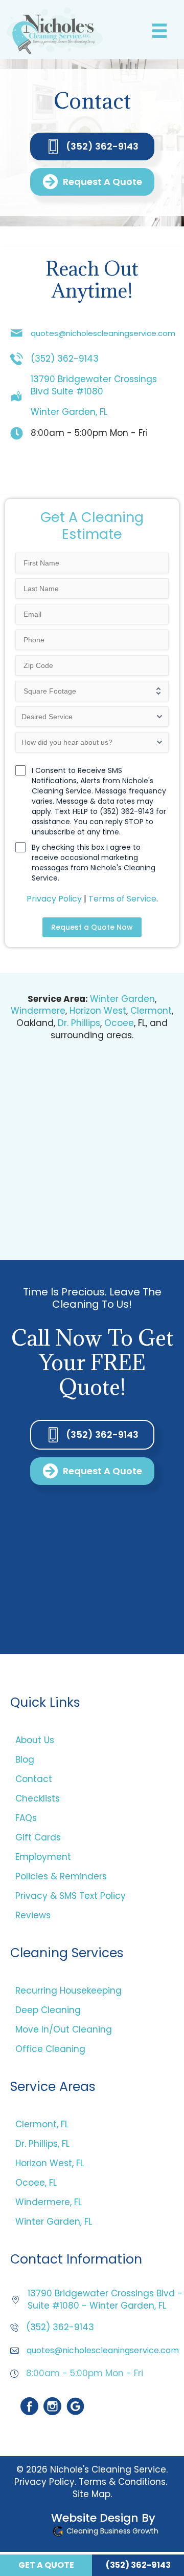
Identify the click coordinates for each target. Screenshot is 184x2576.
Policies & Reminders (61, 1876)
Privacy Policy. (45, 2481)
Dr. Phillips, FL (42, 2144)
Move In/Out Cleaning (64, 2029)
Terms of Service (122, 899)
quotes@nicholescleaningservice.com (103, 333)
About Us (35, 1740)
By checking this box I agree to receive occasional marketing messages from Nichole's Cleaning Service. (94, 863)
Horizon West (98, 1011)
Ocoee (119, 1023)
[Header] (159, 31)
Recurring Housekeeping (68, 1991)
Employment (43, 1857)
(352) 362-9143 (65, 359)
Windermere (38, 1011)
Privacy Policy (54, 899)
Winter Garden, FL (69, 412)
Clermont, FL (42, 2124)
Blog (25, 1760)
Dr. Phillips (79, 1023)
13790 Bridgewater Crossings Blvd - (105, 2293)
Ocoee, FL (36, 2183)
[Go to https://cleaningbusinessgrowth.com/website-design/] (84, 2526)
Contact (34, 1779)
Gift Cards (38, 1837)
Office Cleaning (50, 2049)
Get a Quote (46, 2565)
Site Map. (92, 2494)
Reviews (33, 1915)
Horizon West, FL (50, 2163)
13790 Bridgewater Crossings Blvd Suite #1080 (94, 385)
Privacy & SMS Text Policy (71, 1896)
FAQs (26, 1818)
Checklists (38, 1798)
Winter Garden (122, 999)
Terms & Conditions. (123, 2481)
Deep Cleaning (48, 2010)
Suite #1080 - (59, 2306)
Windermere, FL (49, 2202)
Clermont (151, 1011)
